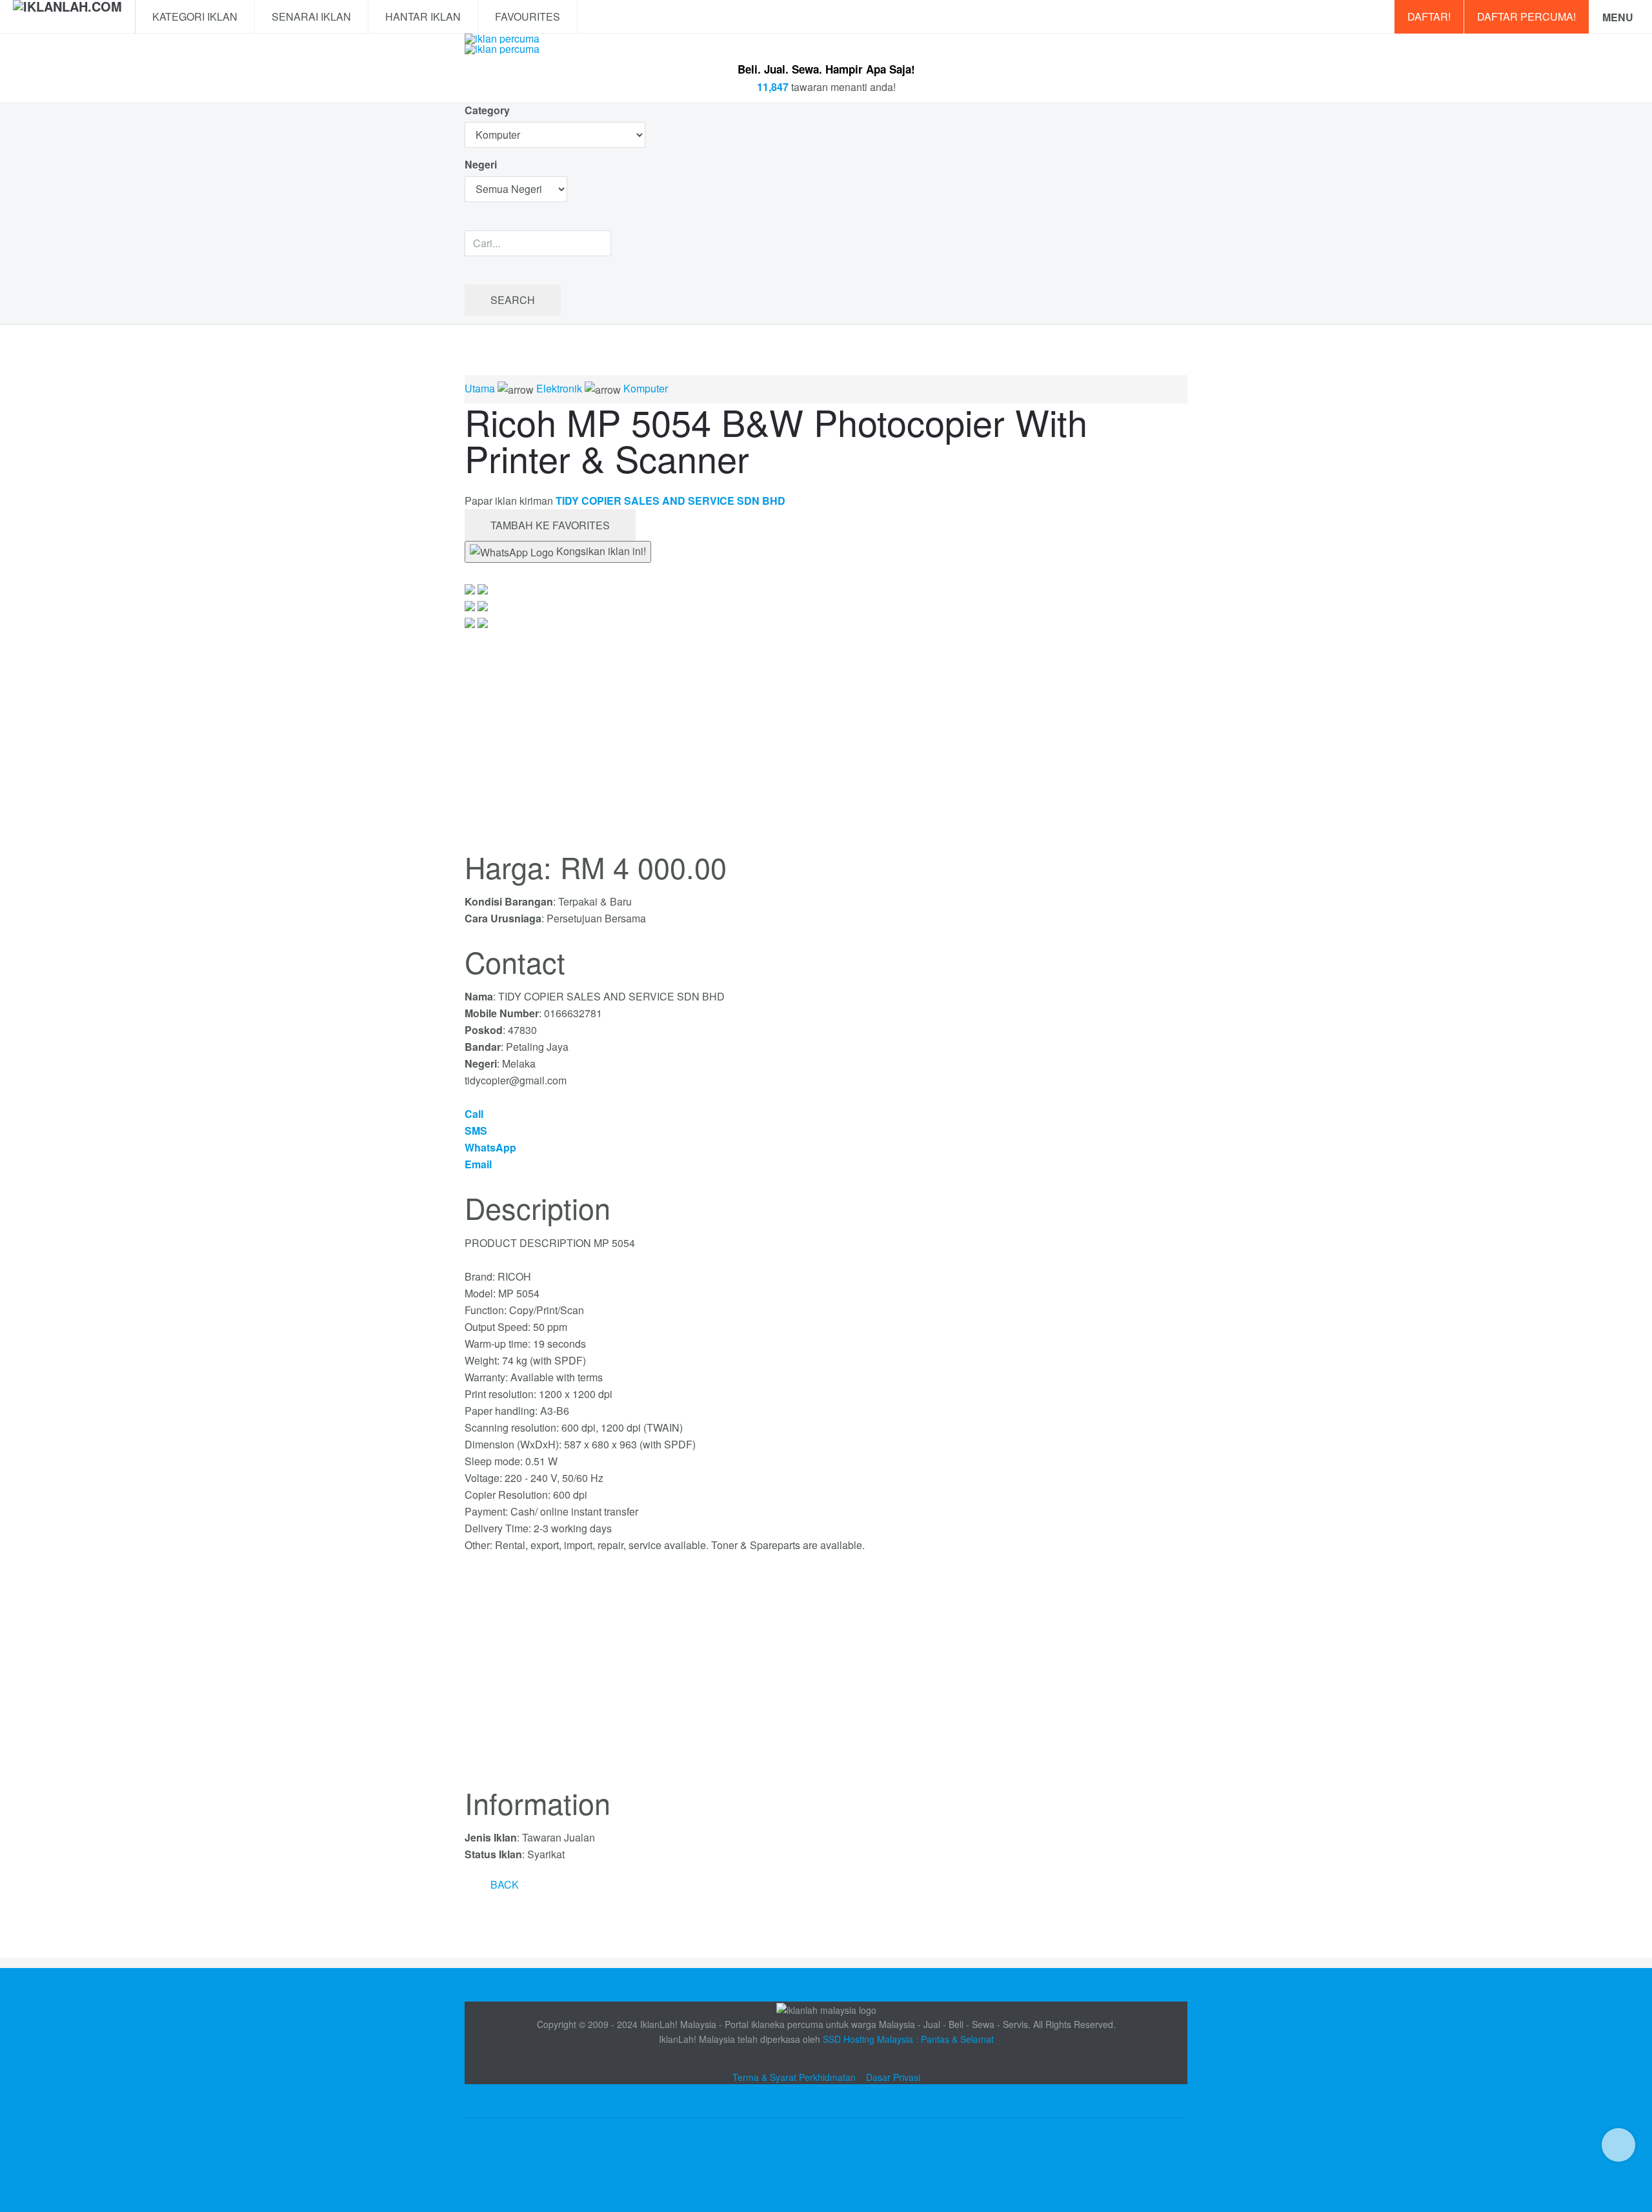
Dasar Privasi (893, 2077)
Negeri (482, 164)
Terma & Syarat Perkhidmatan (794, 2077)
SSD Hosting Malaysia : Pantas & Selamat (908, 2039)
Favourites (528, 16)
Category (487, 110)
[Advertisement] (826, 1678)
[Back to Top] (1618, 2145)
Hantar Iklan (423, 16)
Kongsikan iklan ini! (600, 551)
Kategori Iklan (195, 16)
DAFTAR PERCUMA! (1526, 16)
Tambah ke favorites (550, 525)
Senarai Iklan (311, 16)
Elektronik (559, 388)
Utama (480, 388)
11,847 (773, 87)
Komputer (646, 388)
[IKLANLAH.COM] (67, 17)
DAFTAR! (1429, 16)
